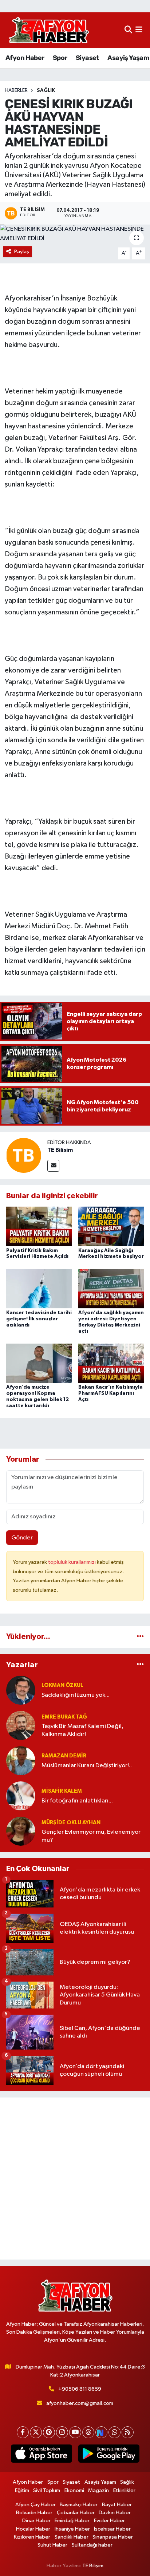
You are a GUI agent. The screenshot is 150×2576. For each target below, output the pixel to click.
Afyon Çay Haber (35, 2505)
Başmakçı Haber (79, 2505)
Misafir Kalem (62, 1791)
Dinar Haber (36, 2521)
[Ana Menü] (139, 30)
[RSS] (128, 2432)
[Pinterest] (49, 2432)
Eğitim (22, 2490)
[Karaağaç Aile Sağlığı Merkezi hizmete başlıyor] (111, 1226)
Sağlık (46, 90)
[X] (36, 2432)
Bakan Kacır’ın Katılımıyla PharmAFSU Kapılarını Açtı (110, 1393)
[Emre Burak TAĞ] (21, 1725)
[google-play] (109, 2455)
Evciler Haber (109, 2521)
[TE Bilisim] (24, 1155)
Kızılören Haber (32, 2537)
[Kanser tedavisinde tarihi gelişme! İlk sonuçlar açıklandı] (39, 1289)
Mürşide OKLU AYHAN (71, 1823)
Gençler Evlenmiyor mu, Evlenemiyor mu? (91, 1836)
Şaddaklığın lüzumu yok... (76, 1695)
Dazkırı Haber (115, 2513)
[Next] (101, 2432)
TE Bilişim (93, 2566)
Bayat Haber (117, 2505)
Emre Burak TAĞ (64, 1717)
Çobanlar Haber (76, 2513)
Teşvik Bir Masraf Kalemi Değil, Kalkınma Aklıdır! (82, 1730)
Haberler (16, 90)
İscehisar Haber (112, 2529)
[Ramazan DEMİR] (21, 1761)
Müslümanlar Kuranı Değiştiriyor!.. (87, 1766)
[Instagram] (62, 2432)
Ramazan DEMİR (64, 1756)
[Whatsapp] (115, 2432)
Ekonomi (74, 2490)
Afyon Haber (25, 58)
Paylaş (22, 252)
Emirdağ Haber (72, 2521)
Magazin (98, 2490)
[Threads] (88, 2432)
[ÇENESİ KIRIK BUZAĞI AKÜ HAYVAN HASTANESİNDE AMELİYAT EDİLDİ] (75, 234)
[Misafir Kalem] (21, 1796)
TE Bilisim (60, 1150)
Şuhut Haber (52, 2545)
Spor (60, 58)
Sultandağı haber (92, 2545)
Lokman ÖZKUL (62, 1685)
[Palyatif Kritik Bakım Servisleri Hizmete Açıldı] (39, 1226)
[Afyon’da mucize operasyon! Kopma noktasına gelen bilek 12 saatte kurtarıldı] (39, 1363)
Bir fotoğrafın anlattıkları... (77, 1801)
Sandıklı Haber (72, 2537)
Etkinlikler (124, 2490)
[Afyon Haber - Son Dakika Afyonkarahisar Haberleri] (49, 30)
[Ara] (128, 30)
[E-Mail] (53, 1166)
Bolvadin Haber (34, 2513)
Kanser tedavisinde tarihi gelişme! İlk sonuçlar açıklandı (39, 1319)
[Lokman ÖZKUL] (21, 1690)
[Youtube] (75, 2432)
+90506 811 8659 (80, 2389)
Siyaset (87, 58)
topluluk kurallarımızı (72, 1562)
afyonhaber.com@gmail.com (80, 2403)
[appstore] (41, 2455)
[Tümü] (140, 1637)
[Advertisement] (75, 2179)
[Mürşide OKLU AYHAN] (21, 1831)
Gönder (22, 1538)
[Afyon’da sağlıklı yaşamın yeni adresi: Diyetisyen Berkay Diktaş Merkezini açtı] (111, 1289)
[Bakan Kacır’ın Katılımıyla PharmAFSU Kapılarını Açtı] (111, 1363)
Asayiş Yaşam (128, 58)
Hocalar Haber (33, 2529)
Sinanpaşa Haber (113, 2537)
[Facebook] (23, 2432)
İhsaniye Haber (72, 2529)
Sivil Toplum (47, 2490)
